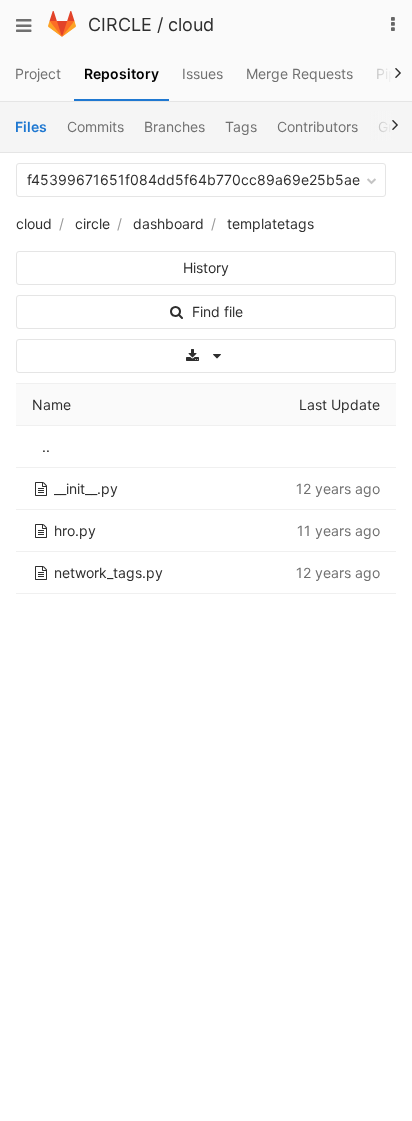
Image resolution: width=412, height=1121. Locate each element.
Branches (174, 126)
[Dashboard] (62, 31)
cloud (191, 24)
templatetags (270, 223)
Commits (95, 126)
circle (92, 223)
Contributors (317, 126)
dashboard (168, 223)
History (206, 267)
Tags (241, 126)
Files (31, 126)
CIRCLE (120, 24)
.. (46, 446)
